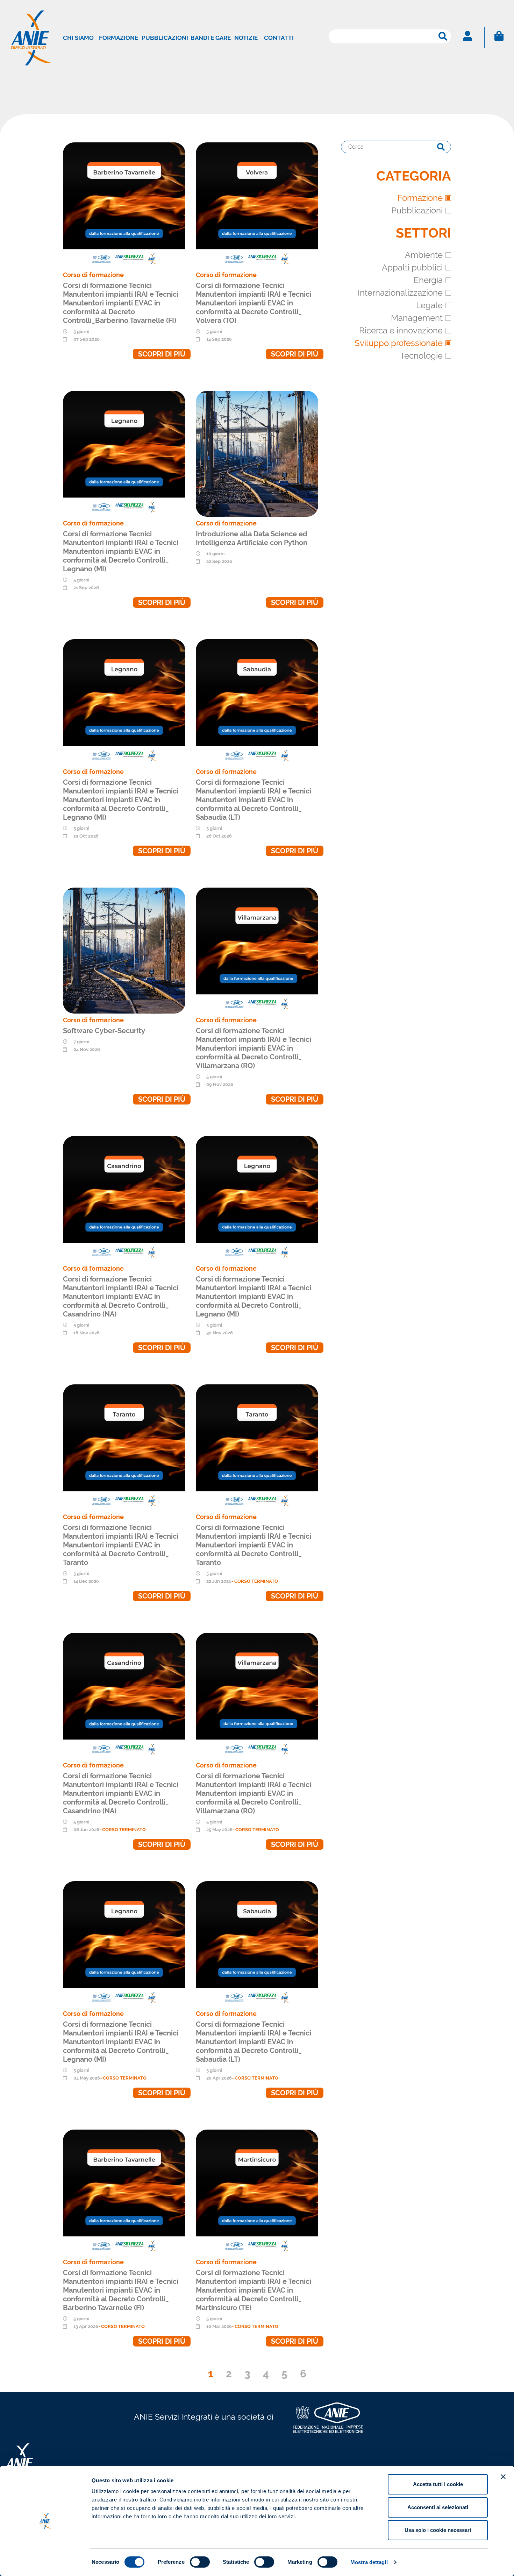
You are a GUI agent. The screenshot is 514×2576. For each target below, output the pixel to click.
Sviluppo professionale (399, 343)
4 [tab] (266, 2374)
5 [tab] (284, 2374)
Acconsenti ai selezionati (438, 2507)
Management (417, 318)
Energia (428, 280)
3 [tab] (247, 2374)
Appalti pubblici (412, 267)
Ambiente (424, 255)
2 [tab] (229, 2374)
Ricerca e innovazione (401, 330)
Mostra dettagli (369, 2562)
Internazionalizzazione (400, 293)
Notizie (246, 38)
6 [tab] (303, 2374)
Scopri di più (162, 354)
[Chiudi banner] (503, 2477)
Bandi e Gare (211, 38)
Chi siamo (78, 38)
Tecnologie (421, 356)
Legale (429, 305)
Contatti (279, 38)
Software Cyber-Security (104, 1031)
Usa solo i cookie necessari (438, 2530)
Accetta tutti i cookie (438, 2484)
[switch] (200, 2562)
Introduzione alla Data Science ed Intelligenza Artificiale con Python (252, 538)
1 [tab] (211, 2374)
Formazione (119, 38)
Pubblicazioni (165, 38)
